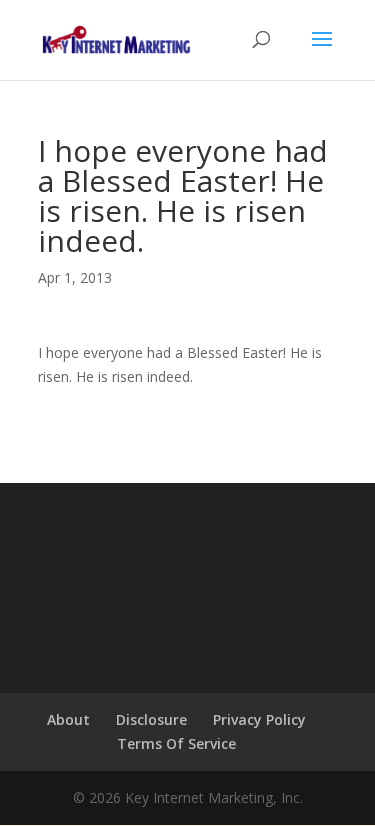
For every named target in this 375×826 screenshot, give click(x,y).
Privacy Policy (259, 719)
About (68, 719)
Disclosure (151, 719)
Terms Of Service (176, 743)
